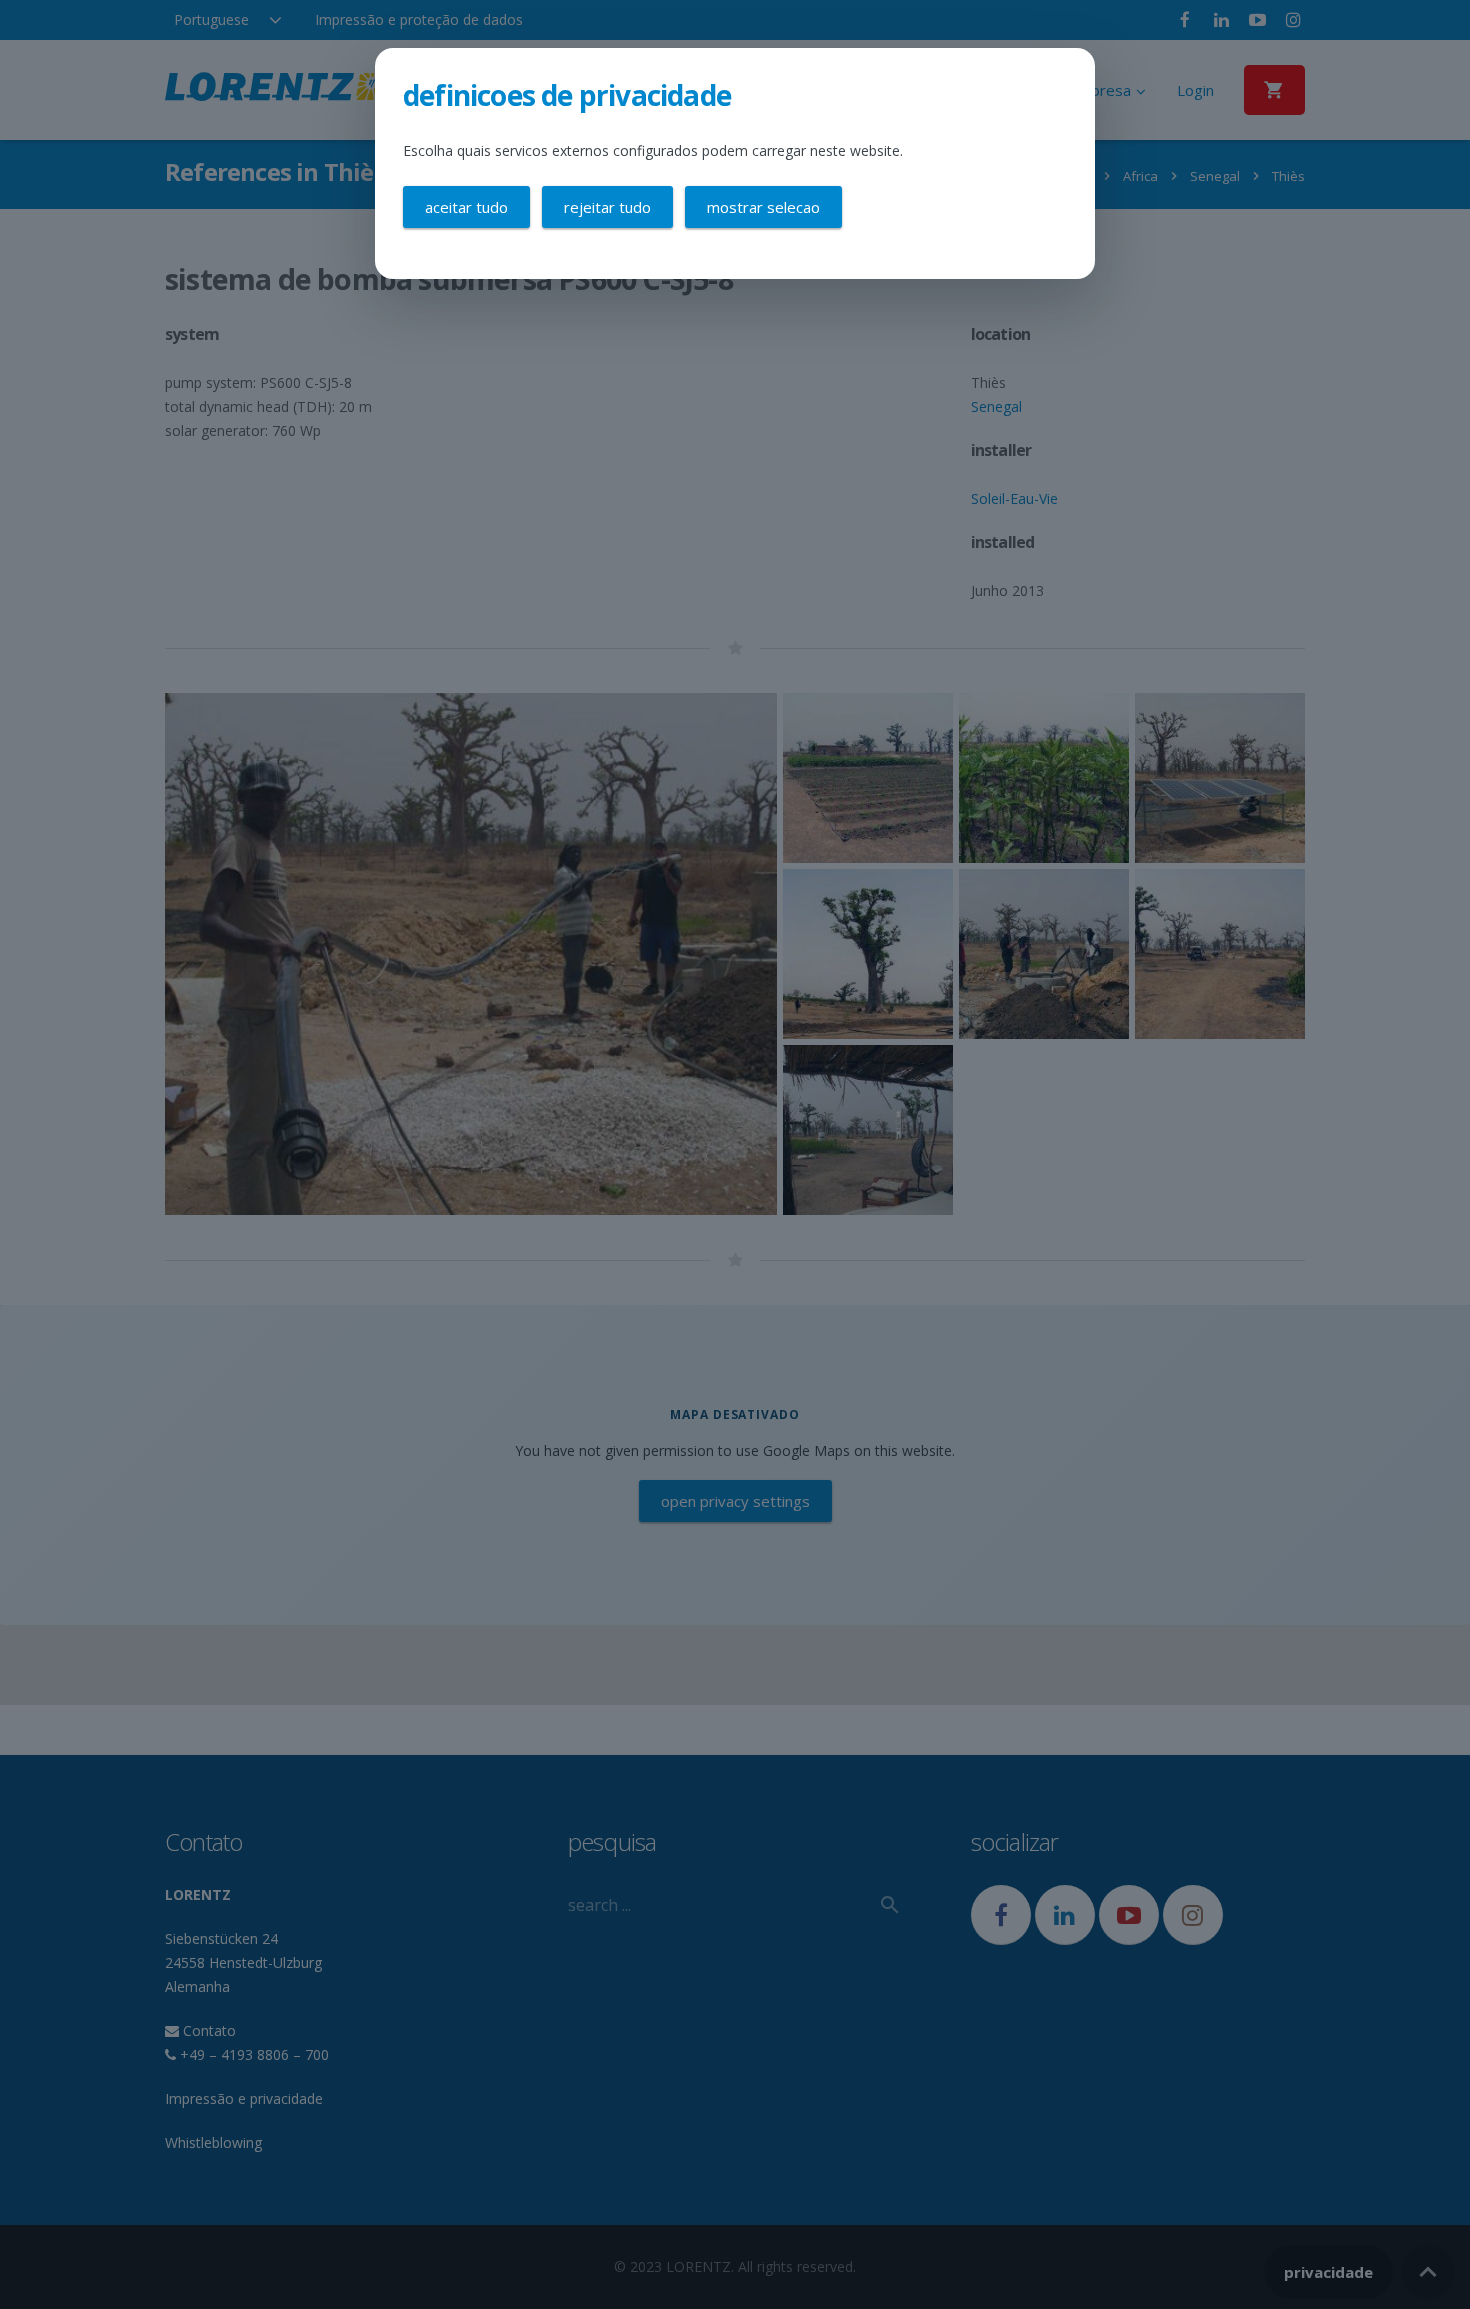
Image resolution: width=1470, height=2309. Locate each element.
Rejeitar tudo (607, 207)
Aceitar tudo (466, 207)
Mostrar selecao (763, 207)
